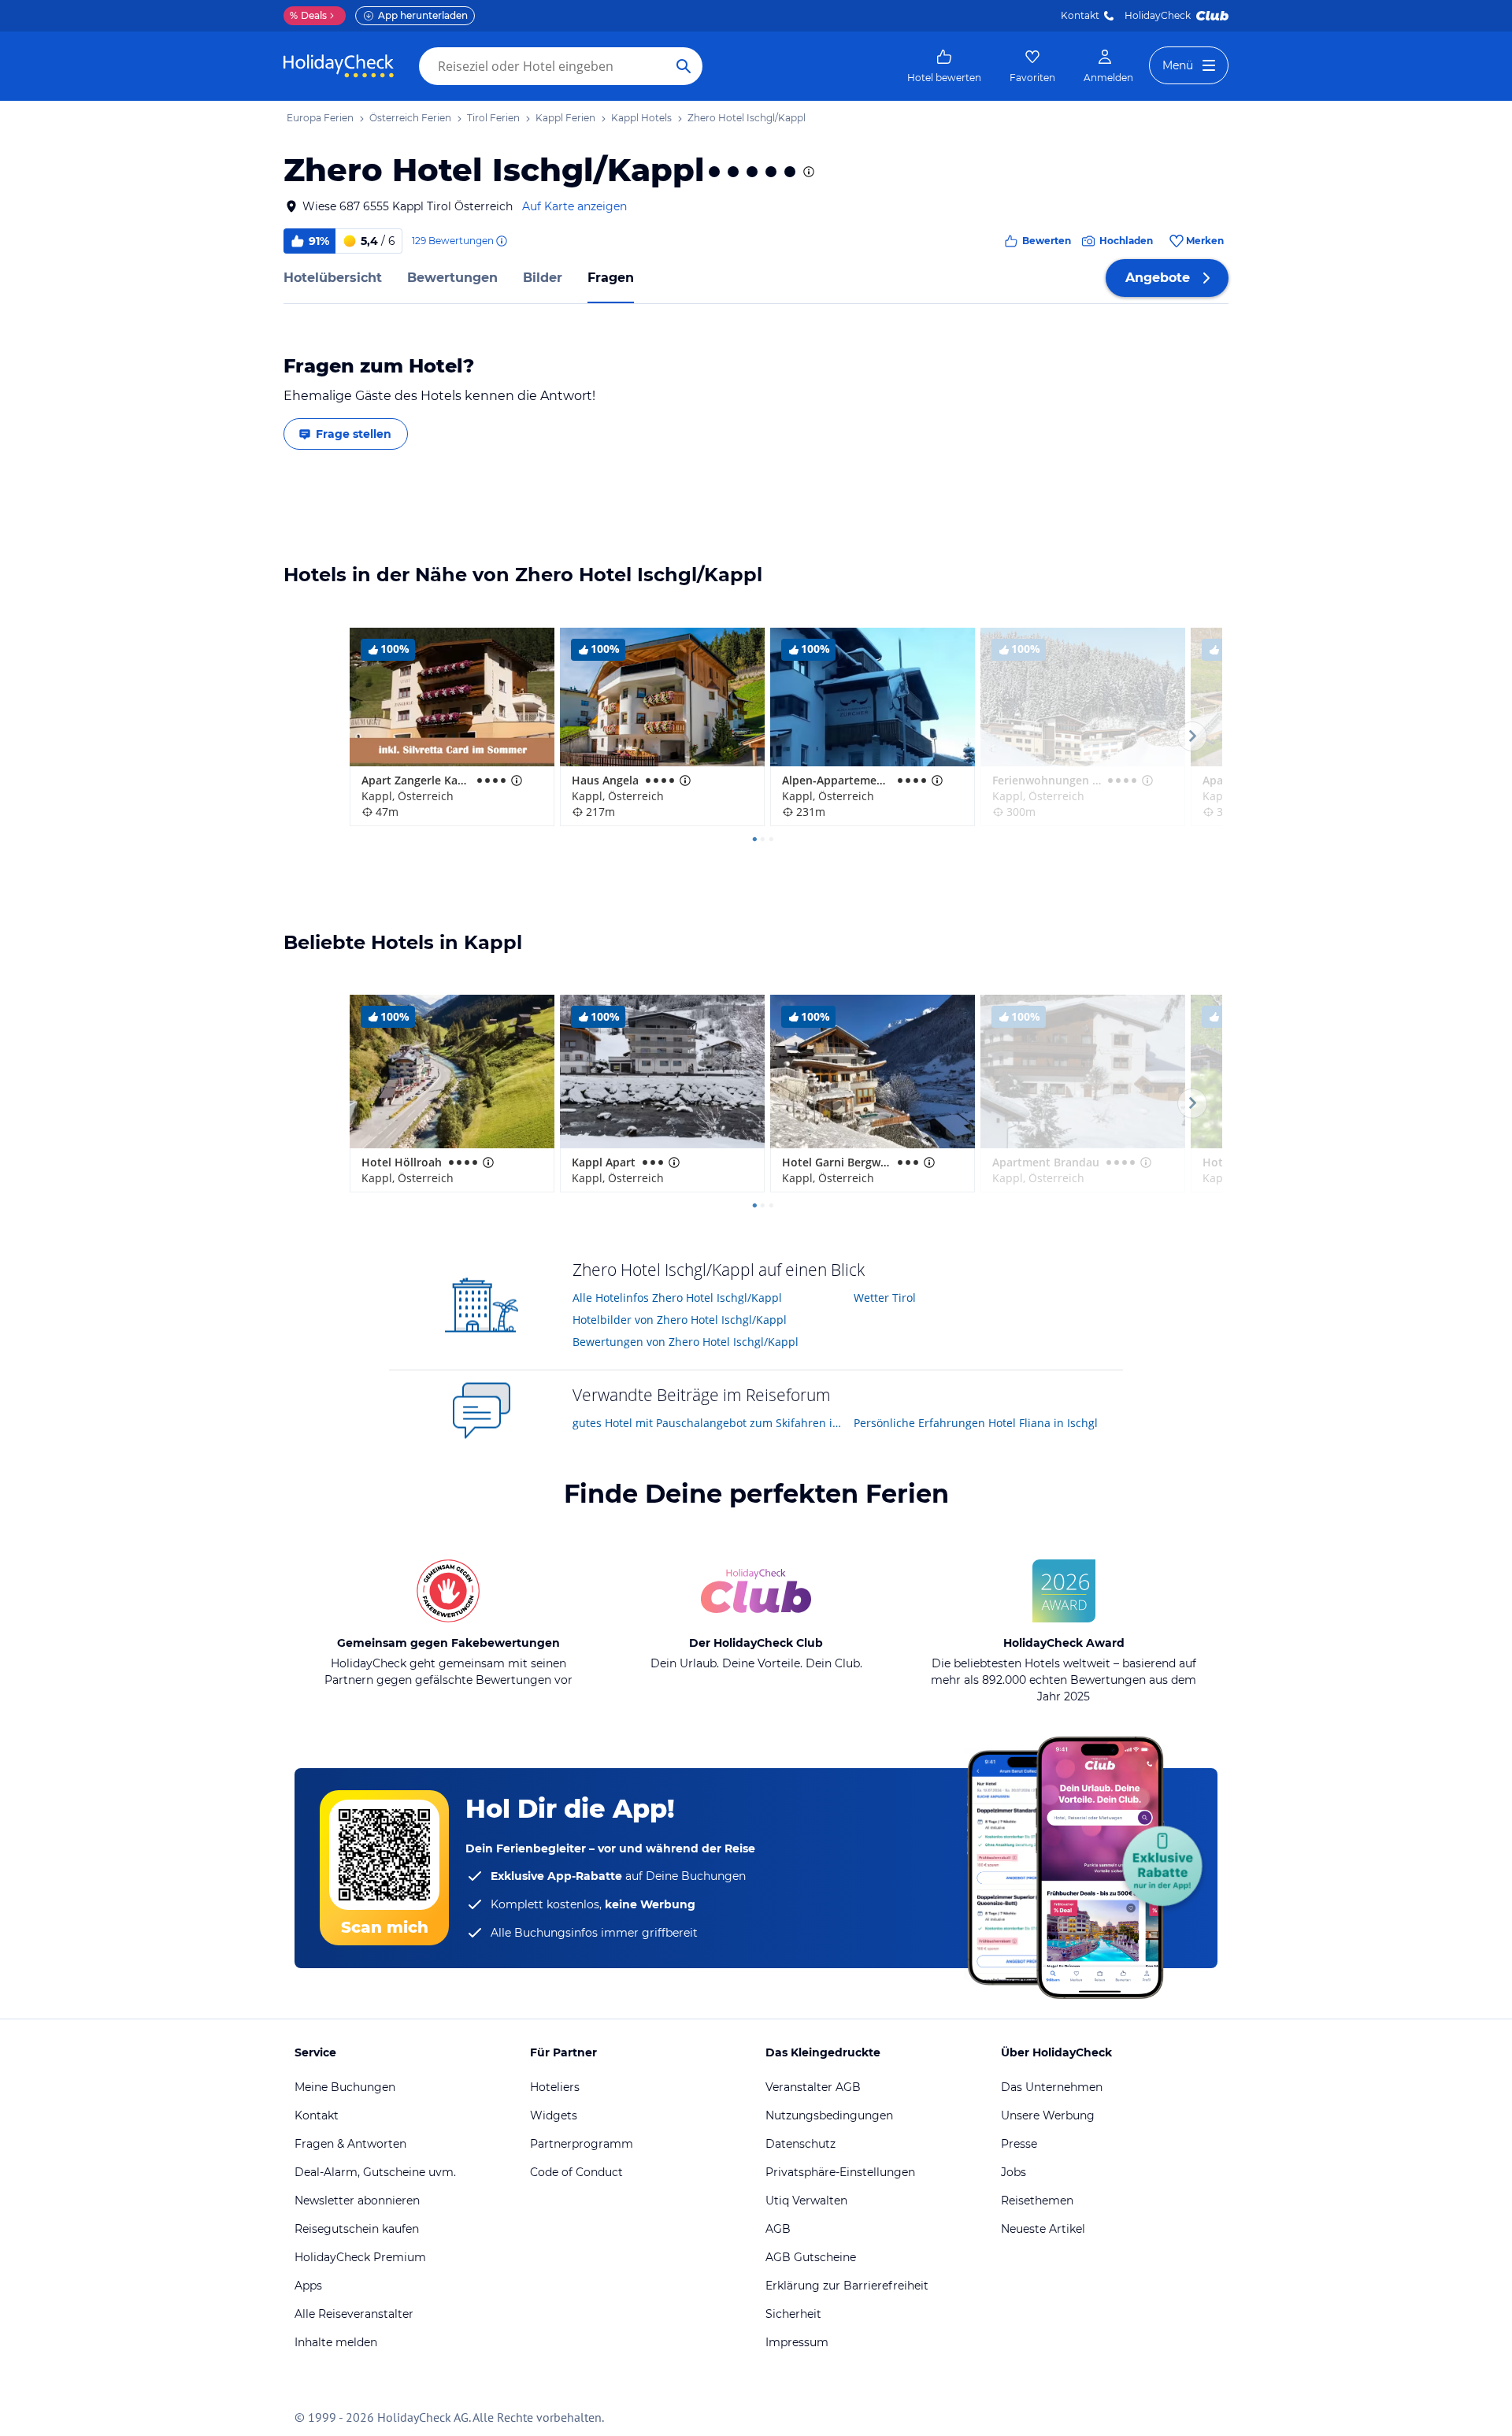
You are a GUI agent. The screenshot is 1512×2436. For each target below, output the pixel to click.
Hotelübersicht (333, 278)
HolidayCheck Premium (360, 2257)
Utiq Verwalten (806, 2201)
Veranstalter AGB (813, 2087)
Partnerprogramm (582, 2144)
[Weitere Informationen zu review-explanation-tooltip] (501, 241)
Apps (308, 2286)
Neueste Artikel (1043, 2229)
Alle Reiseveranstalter (354, 2314)
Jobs (1014, 2172)
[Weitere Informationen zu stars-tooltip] (807, 172)
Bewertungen (452, 278)
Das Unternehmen (1052, 2087)
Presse (1019, 2144)
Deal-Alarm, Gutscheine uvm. (375, 2172)
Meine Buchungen (345, 2087)
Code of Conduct (576, 2172)
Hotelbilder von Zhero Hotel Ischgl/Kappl (680, 1320)
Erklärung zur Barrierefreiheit (847, 2286)
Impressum (797, 2342)
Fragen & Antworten (350, 2144)
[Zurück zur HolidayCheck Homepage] (339, 66)
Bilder (543, 278)
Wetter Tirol (885, 1298)
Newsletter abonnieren (357, 2201)
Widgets (554, 2115)
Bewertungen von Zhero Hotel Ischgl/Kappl (686, 1342)
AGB (778, 2229)
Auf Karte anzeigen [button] (574, 206)
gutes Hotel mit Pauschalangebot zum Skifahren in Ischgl (708, 1423)
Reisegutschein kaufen (357, 2229)
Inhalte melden (336, 2342)
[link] (944, 66)
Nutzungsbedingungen (829, 2115)
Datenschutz (800, 2144)
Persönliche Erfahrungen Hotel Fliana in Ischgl (976, 1423)
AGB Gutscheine (811, 2257)
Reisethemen (1037, 2201)
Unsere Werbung (1048, 2115)
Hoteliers (555, 2087)
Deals (308, 15)
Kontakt (1080, 15)
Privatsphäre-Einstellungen (840, 2172)
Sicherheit (793, 2314)
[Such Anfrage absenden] (684, 66)
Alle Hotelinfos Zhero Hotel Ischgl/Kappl (677, 1298)
